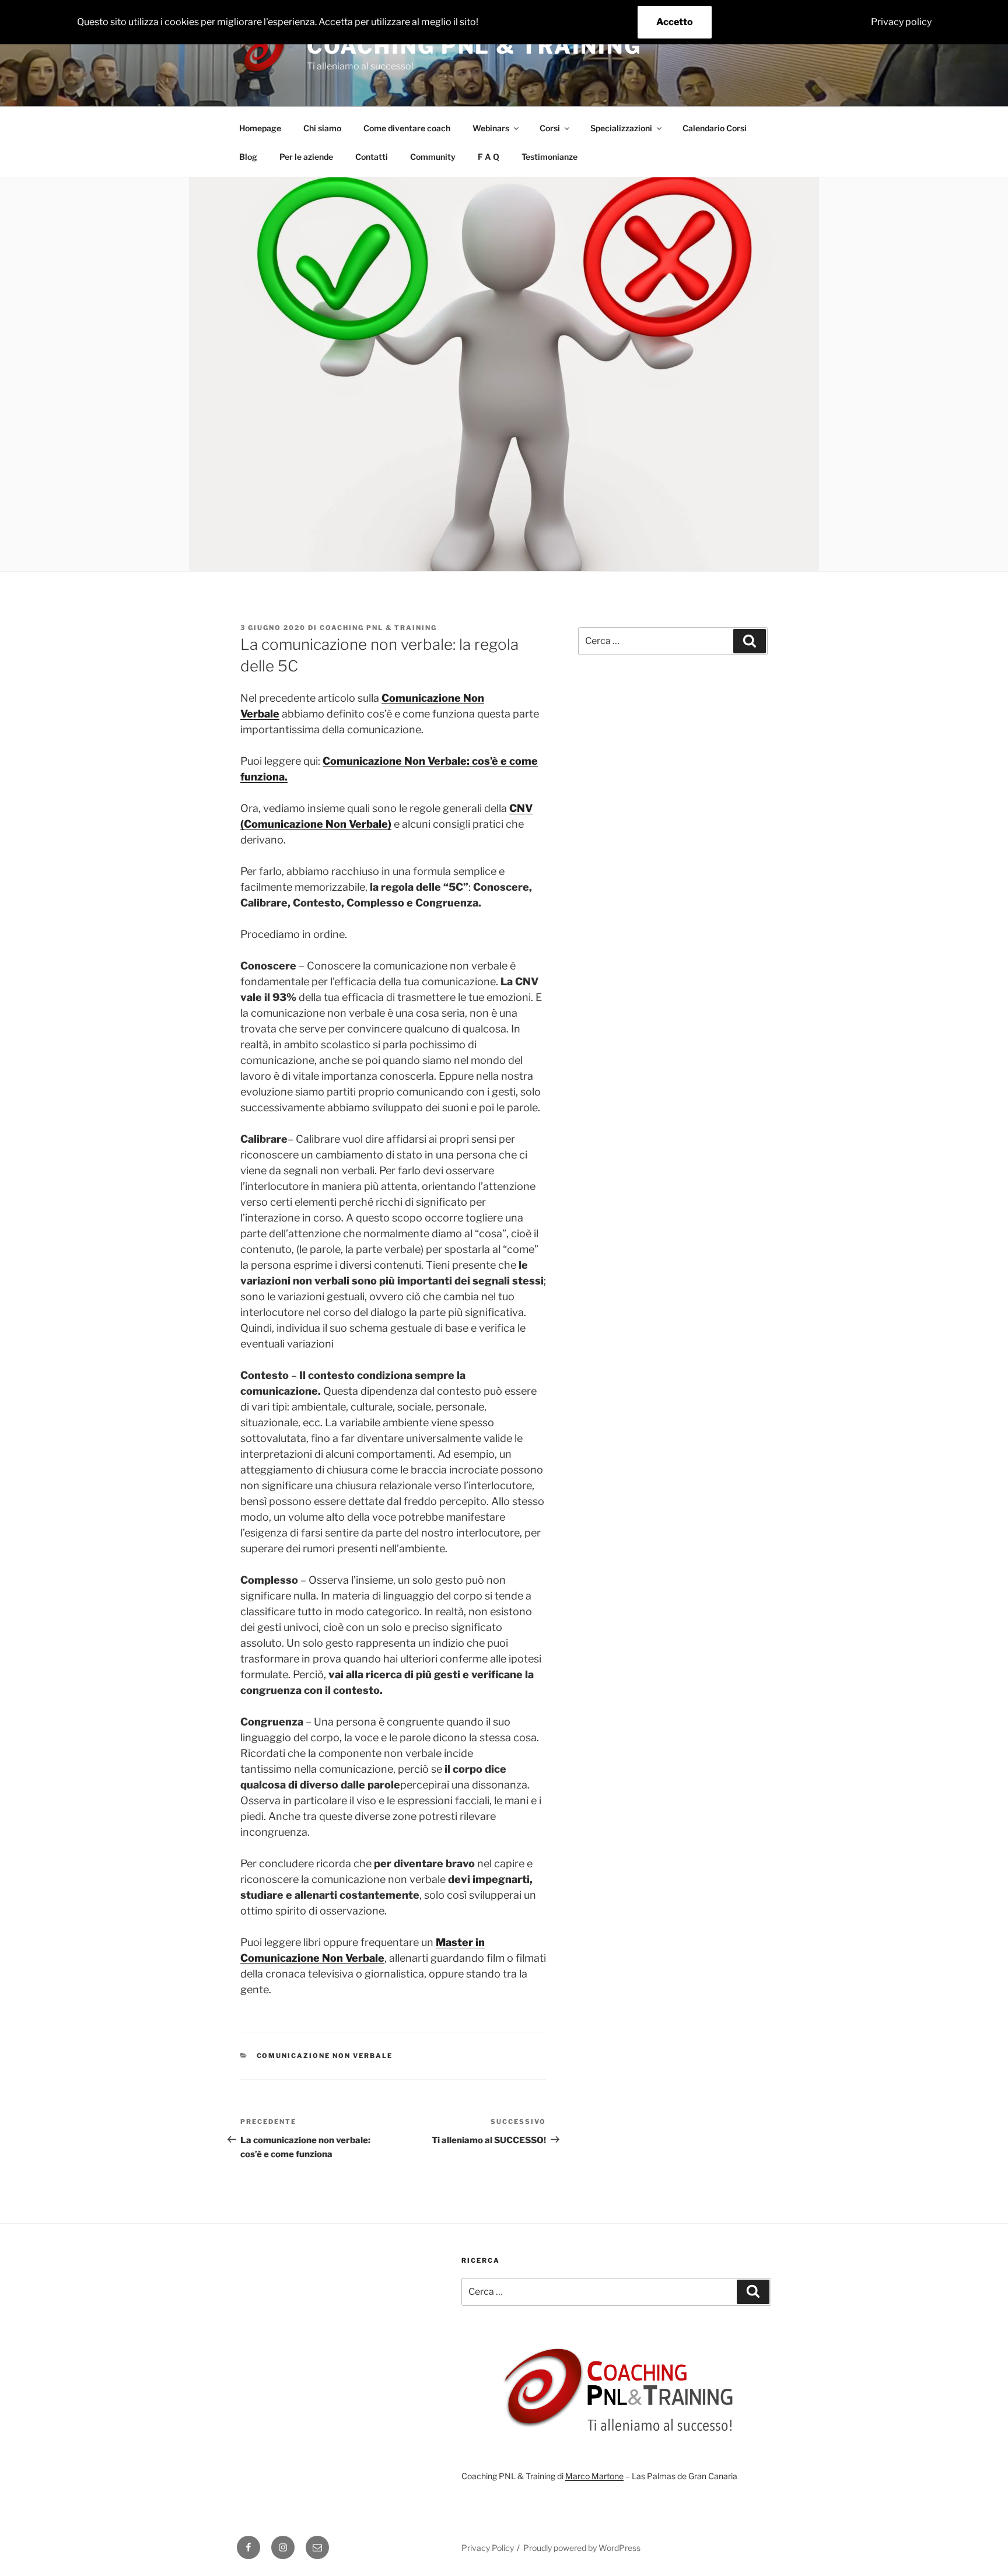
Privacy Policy (488, 2548)
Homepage (260, 128)
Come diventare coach (407, 128)
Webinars (491, 128)
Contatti (372, 157)
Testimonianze (549, 157)
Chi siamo (322, 128)
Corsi (550, 128)
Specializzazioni (621, 128)
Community (433, 157)
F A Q (489, 157)
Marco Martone (594, 2476)
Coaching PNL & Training (474, 46)
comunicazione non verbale (325, 2056)
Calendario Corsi (715, 128)
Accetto (675, 22)
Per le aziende (306, 157)
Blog (248, 157)
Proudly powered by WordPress (582, 2548)
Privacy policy (901, 22)
